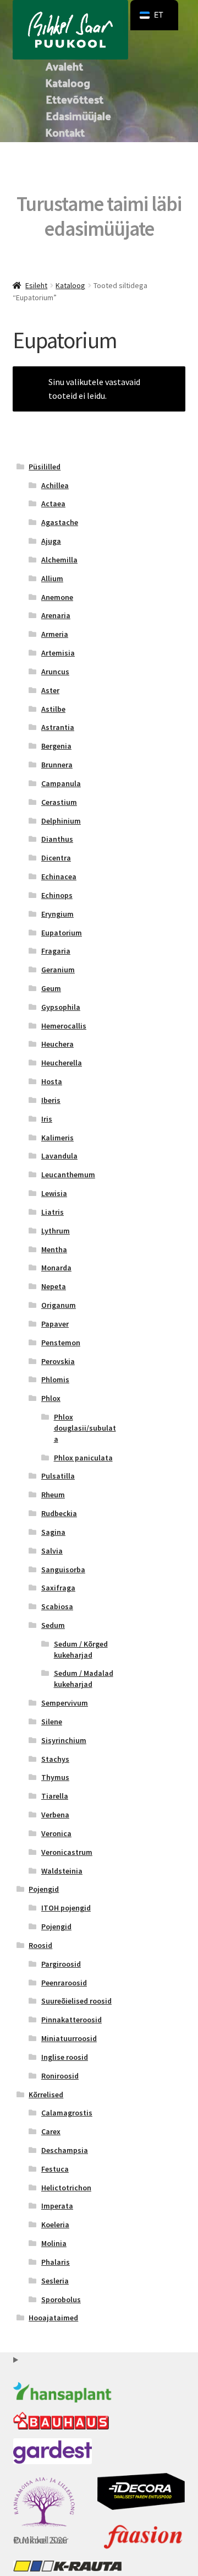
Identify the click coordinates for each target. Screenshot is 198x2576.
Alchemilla (59, 560)
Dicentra (56, 858)
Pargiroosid (61, 1964)
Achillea (55, 485)
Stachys (55, 1759)
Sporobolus (61, 2299)
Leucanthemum (68, 1175)
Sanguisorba (63, 1570)
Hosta (52, 1081)
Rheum (53, 1495)
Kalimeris (57, 1138)
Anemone (57, 597)
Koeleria (55, 2225)
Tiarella (55, 1796)
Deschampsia (65, 2150)
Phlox (51, 1398)
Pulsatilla (58, 1476)
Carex (51, 2131)
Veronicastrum (67, 1852)
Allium (52, 578)
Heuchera (57, 1044)
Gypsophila (61, 1007)
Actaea (53, 504)
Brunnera (57, 765)
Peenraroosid (64, 1983)
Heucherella (62, 1063)
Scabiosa (57, 1606)
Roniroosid (60, 2076)
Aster (50, 690)
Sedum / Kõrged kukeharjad (81, 1649)
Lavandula (59, 1156)
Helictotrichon (66, 2188)
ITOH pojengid (66, 1908)
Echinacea (59, 876)
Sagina (53, 1532)
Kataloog (68, 83)
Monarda (56, 1268)
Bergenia (56, 746)
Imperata (57, 2206)
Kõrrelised (46, 2095)
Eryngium (57, 914)
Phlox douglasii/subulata (85, 1428)
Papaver (55, 1324)
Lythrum (56, 1231)
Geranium (58, 970)
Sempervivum (65, 1703)
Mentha (54, 1249)
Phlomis (55, 1379)
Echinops (57, 895)
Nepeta (54, 1286)
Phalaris (56, 2262)
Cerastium (59, 802)
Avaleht (64, 66)
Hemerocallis (64, 1026)
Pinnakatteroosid (71, 2020)
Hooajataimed (53, 2318)
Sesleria (55, 2281)
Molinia (54, 2243)
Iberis (51, 1100)
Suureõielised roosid (76, 2001)
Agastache (60, 522)
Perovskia (58, 1361)
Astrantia (58, 727)
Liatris (53, 1212)
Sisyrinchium (64, 1740)
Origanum (59, 1305)
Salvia (52, 1551)
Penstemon (61, 1343)
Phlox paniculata (83, 1458)
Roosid (40, 1945)
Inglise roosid (65, 2057)
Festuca (55, 2169)
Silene (52, 1722)
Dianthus (57, 839)
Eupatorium (62, 933)
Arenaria (56, 615)
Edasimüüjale (78, 116)
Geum (51, 988)
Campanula (61, 783)
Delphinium (61, 821)
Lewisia (54, 1193)
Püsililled (45, 467)
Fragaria (56, 951)
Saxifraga (58, 1588)
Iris (47, 1119)
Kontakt (65, 132)
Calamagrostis (67, 2113)
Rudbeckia (59, 1513)
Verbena (55, 1815)
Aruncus (55, 672)
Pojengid (44, 1889)
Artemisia (58, 653)
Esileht (36, 285)
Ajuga (51, 541)
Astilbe (53, 709)
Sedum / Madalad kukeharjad (84, 1679)
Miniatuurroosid (69, 2038)
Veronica (56, 1833)
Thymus (55, 1777)
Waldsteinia (62, 1871)
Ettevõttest (75, 99)
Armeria (55, 634)
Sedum (53, 1625)
